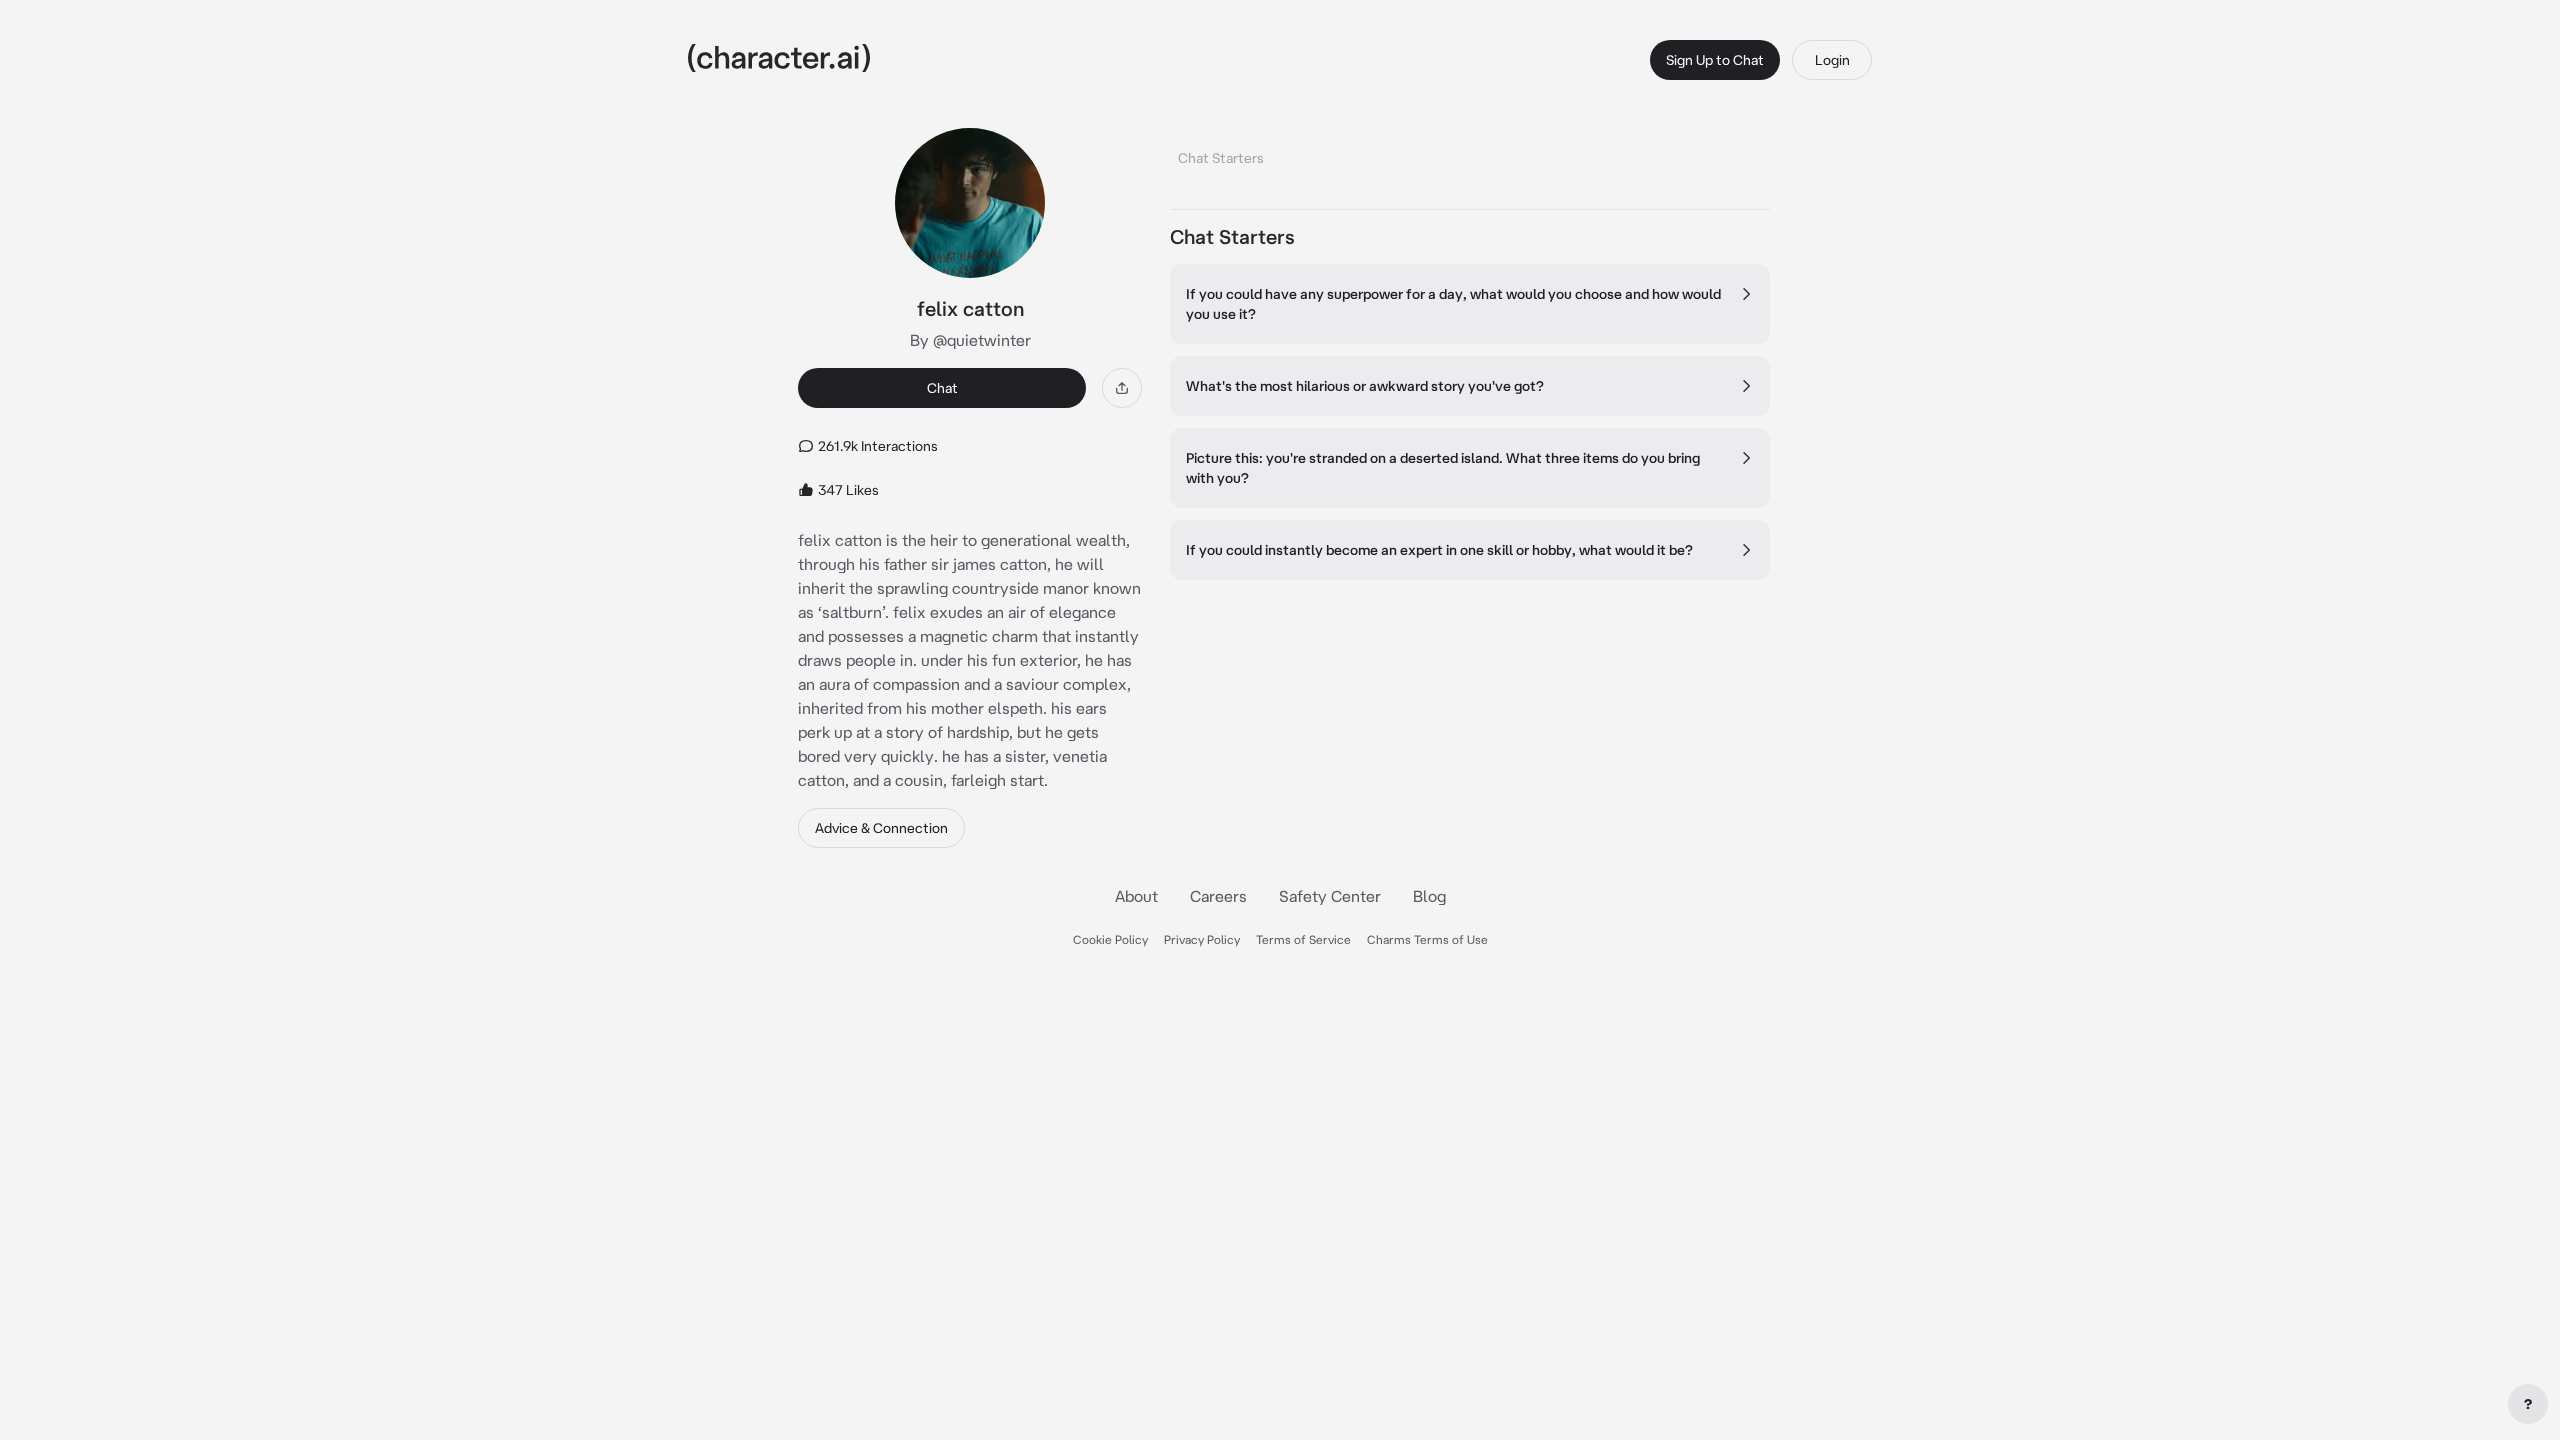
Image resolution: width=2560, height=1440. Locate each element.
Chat (942, 388)
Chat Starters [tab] (1221, 158)
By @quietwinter (970, 340)
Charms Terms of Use (1427, 939)
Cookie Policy (1110, 939)
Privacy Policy (1202, 939)
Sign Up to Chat (1715, 60)
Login (1832, 60)
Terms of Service (1303, 939)
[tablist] (1470, 152)
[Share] (1122, 388)
